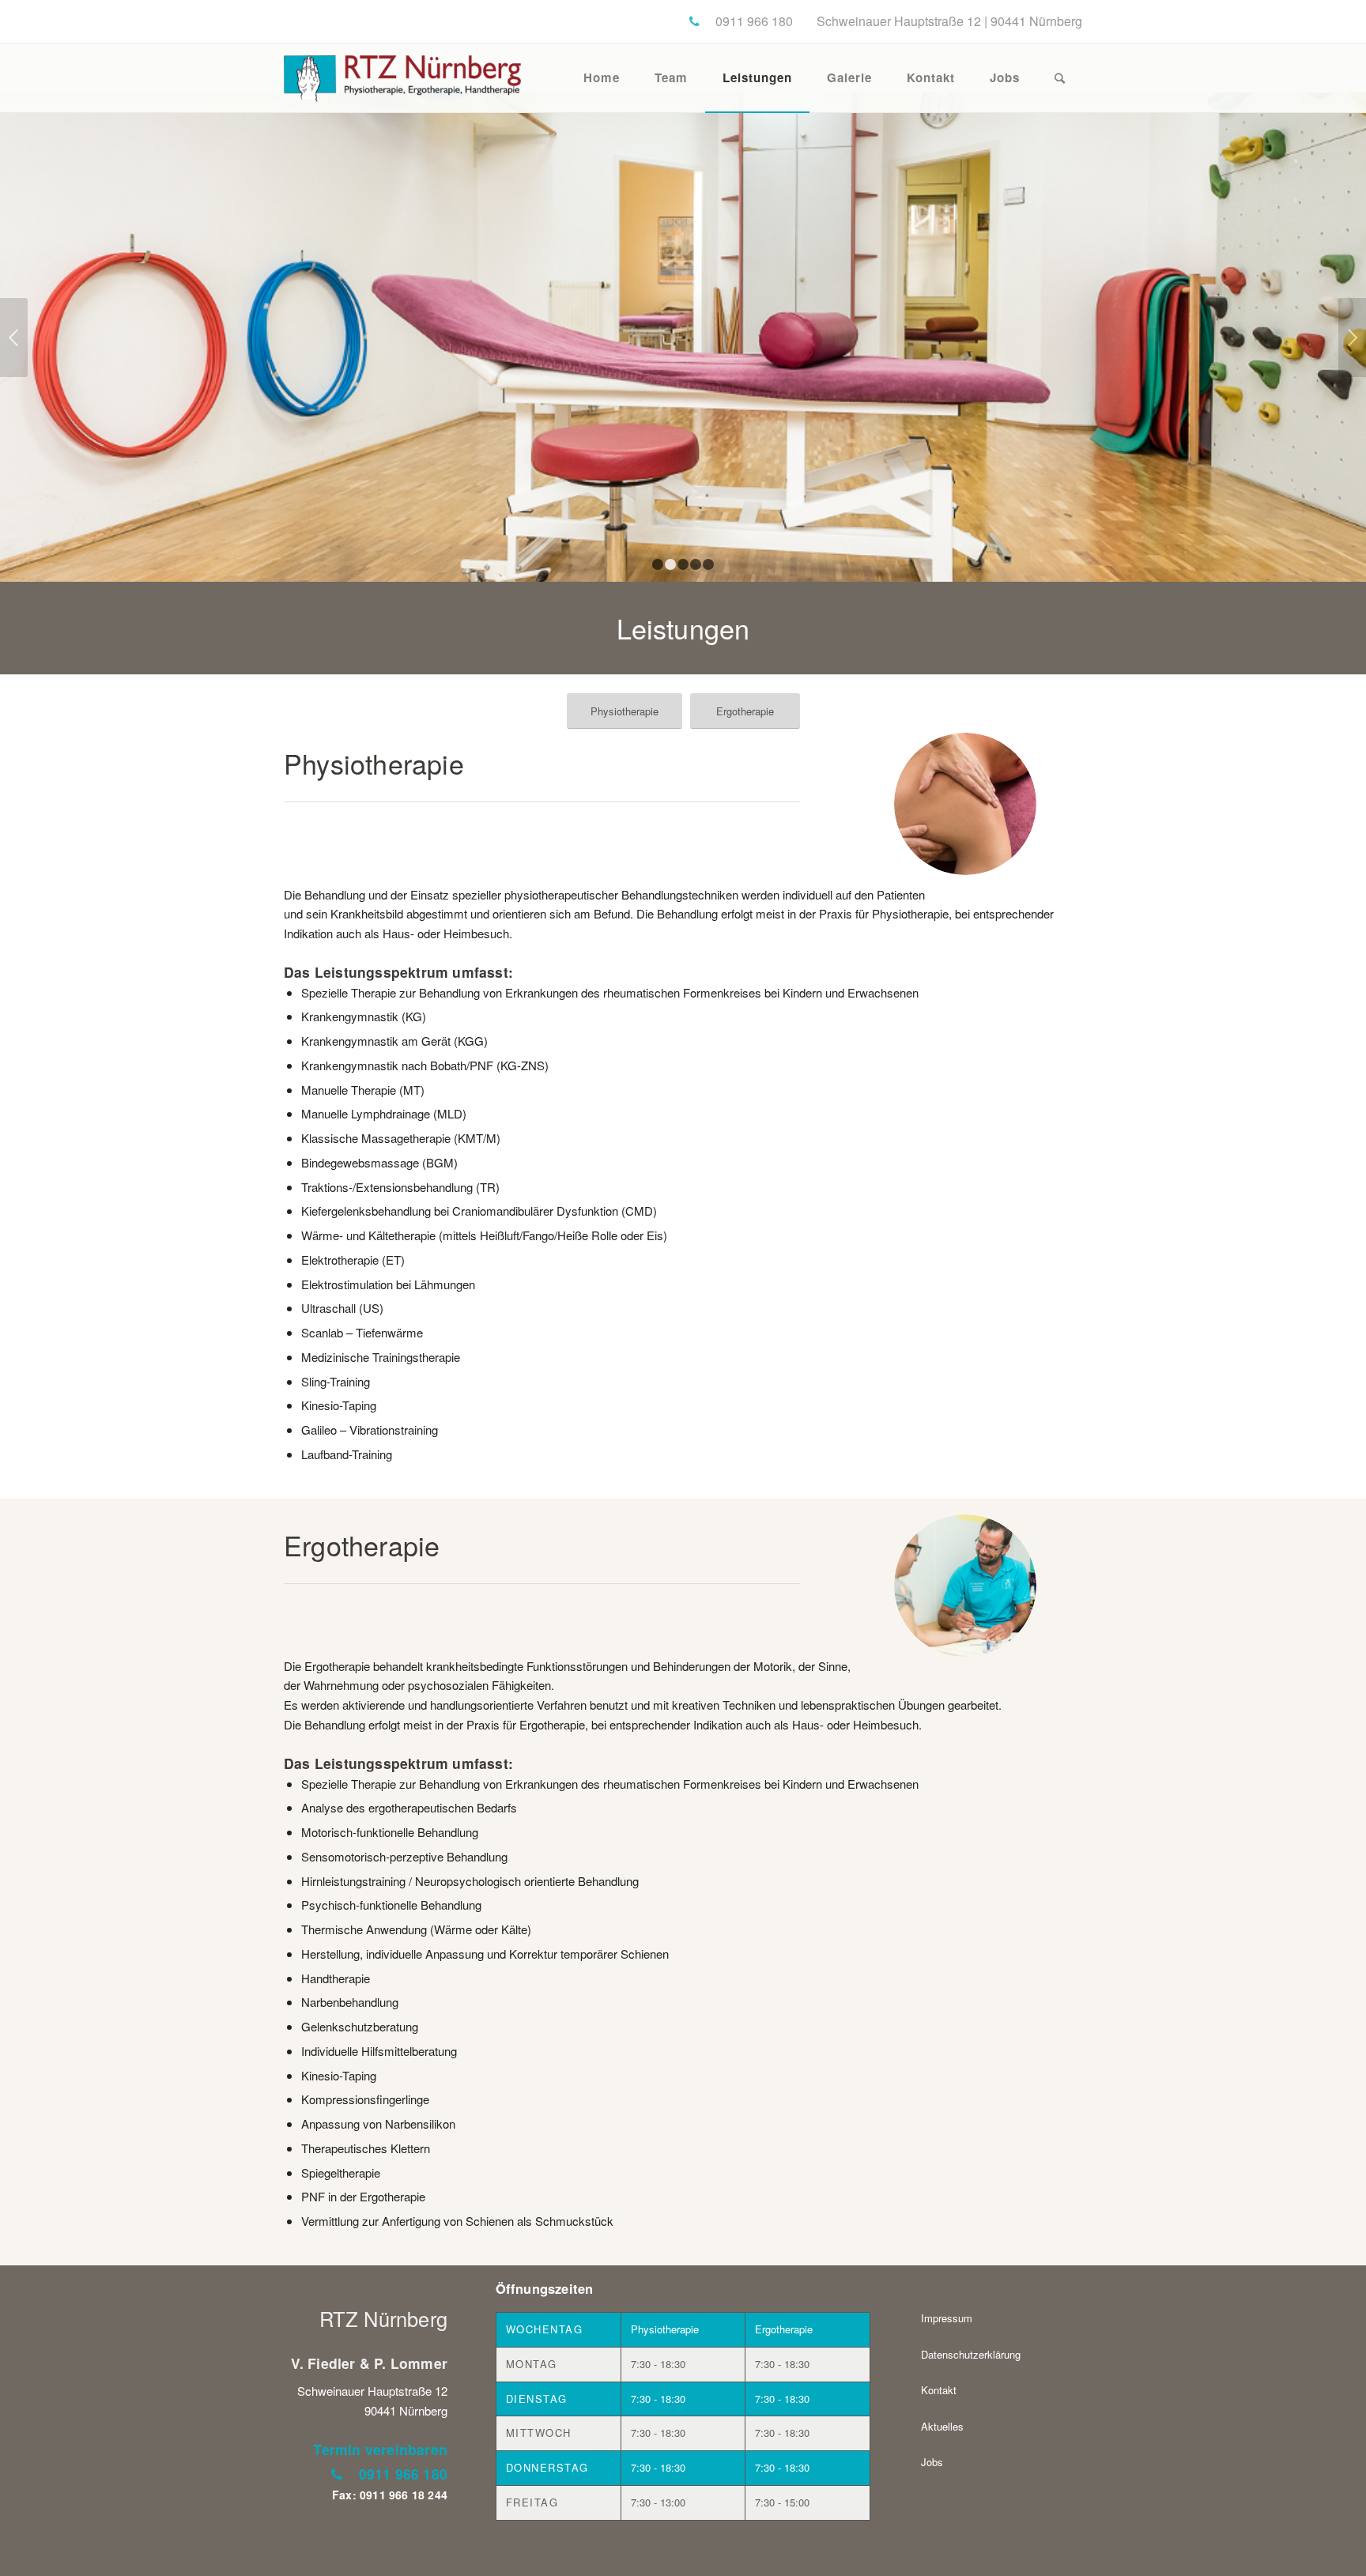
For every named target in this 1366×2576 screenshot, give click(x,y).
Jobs (932, 2462)
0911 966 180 (403, 2474)
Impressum (947, 2318)
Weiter (1352, 338)
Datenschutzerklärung (971, 2354)
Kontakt (939, 2390)
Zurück (14, 338)
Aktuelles (942, 2426)
